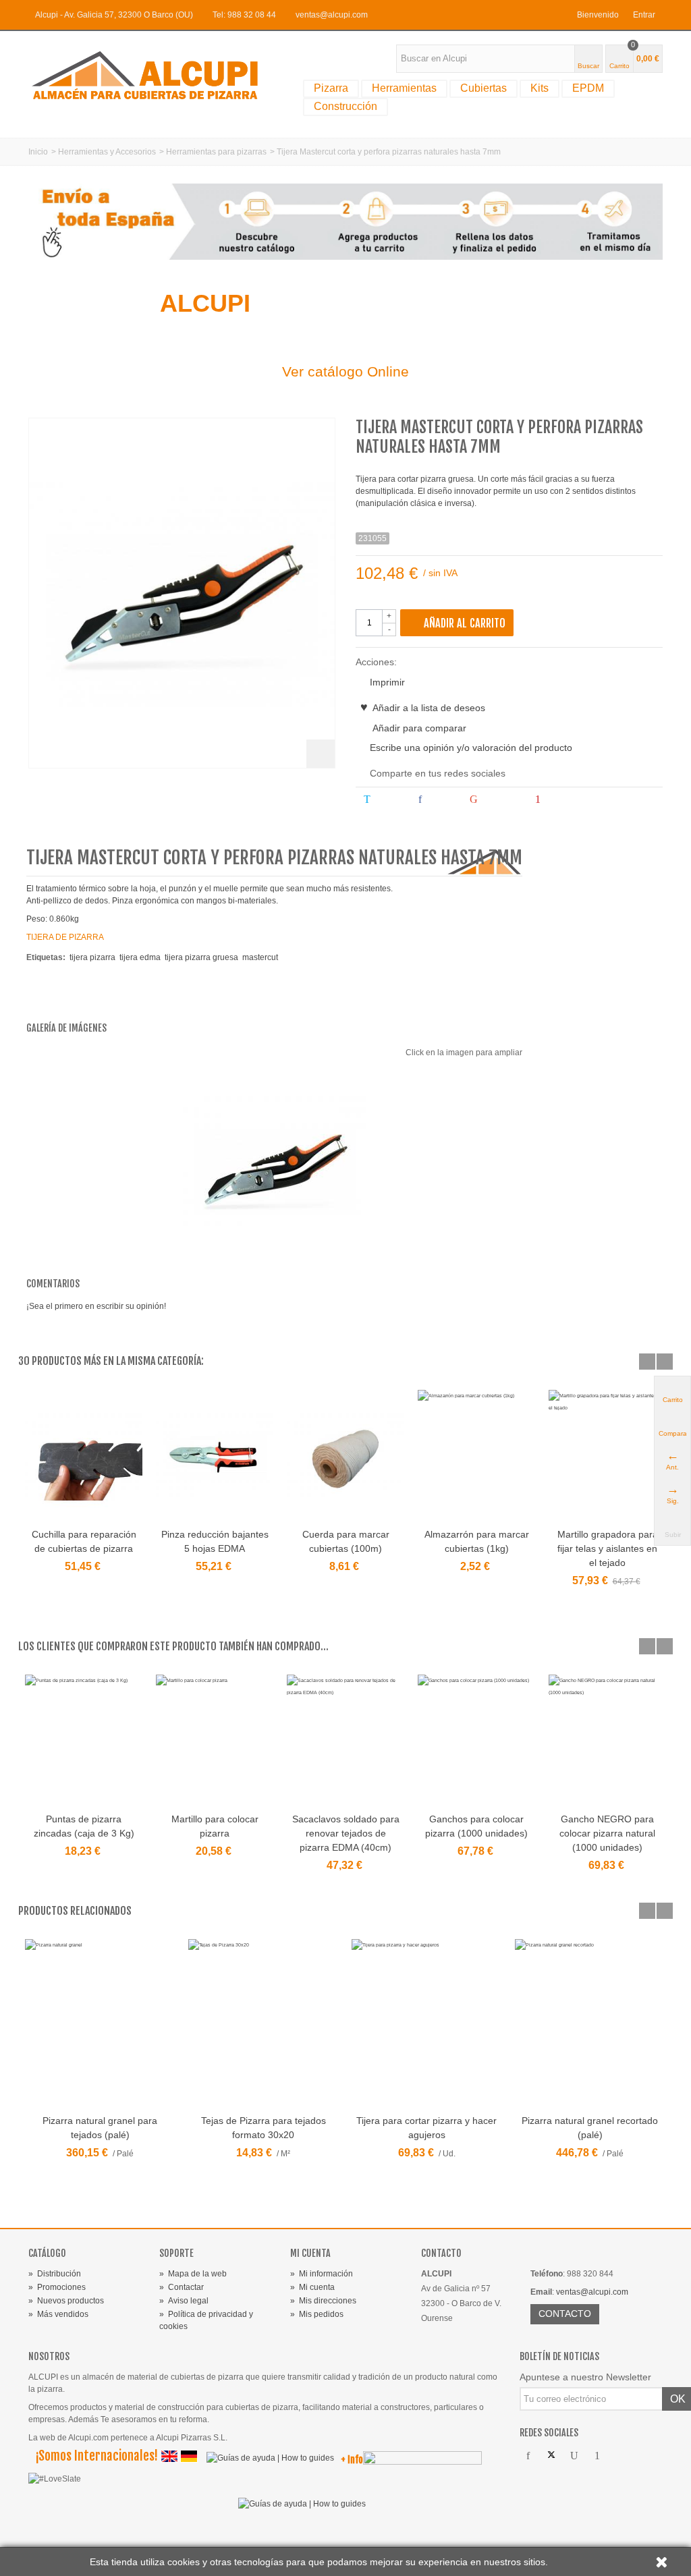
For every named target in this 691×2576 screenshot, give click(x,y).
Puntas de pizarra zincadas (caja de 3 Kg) (84, 1826)
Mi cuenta (312, 2287)
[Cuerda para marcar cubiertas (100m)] (345, 1457)
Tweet (389, 800)
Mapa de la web (193, 2274)
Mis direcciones (323, 2301)
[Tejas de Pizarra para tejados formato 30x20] (263, 2024)
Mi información (322, 2274)
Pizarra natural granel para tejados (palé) (100, 2128)
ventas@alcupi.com (332, 15)
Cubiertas (483, 88)
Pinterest (565, 800)
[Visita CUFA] (422, 2461)
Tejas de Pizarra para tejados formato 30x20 (264, 2128)
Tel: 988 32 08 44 (244, 15)
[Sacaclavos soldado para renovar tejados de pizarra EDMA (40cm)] (345, 1741)
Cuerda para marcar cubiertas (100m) (346, 1541)
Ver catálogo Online (345, 371)
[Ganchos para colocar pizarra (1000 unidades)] (476, 1741)
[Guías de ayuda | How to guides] (267, 2461)
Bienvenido (598, 15)
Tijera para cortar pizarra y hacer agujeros (426, 2128)
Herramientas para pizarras (216, 152)
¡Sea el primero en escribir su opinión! (96, 1306)
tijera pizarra (92, 957)
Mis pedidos (317, 2314)
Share (442, 800)
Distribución (55, 2274)
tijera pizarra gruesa (201, 957)
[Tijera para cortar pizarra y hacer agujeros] (426, 2024)
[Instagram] (620, 2456)
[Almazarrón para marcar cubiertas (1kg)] (476, 1457)
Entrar (644, 15)
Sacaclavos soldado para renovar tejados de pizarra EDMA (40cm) (346, 1833)
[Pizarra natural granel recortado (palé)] (590, 2024)
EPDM (588, 88)
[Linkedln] (643, 2456)
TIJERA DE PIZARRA (65, 937)
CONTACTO (565, 2314)
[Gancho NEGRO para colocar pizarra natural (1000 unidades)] (607, 1741)
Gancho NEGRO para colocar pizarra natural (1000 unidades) (607, 1833)
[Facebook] (528, 2456)
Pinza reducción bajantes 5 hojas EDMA (215, 1541)
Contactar (182, 2287)
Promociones (57, 2287)
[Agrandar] (321, 754)
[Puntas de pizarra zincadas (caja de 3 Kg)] (84, 1741)
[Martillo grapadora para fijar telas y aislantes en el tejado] (607, 1457)
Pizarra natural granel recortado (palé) (590, 2128)
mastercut (260, 957)
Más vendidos (58, 2314)
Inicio (38, 152)
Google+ (501, 800)
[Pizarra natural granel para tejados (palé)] (100, 2024)
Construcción (345, 106)
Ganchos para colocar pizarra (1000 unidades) (476, 1826)
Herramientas (404, 88)
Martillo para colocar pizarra (215, 1826)
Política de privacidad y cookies (206, 2320)
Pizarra (331, 88)
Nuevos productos (66, 2301)
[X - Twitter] (551, 2456)
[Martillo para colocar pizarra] (215, 1741)
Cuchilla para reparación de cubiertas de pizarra (84, 1541)
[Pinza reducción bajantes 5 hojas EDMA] (215, 1457)
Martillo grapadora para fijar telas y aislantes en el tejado (608, 1548)
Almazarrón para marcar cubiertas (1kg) (477, 1541)
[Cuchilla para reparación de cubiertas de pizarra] (84, 1457)
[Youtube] (574, 2456)
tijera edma (140, 957)
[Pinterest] (597, 2456)
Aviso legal (184, 2301)
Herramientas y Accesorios (107, 152)
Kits (540, 88)
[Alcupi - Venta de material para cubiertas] (155, 75)
